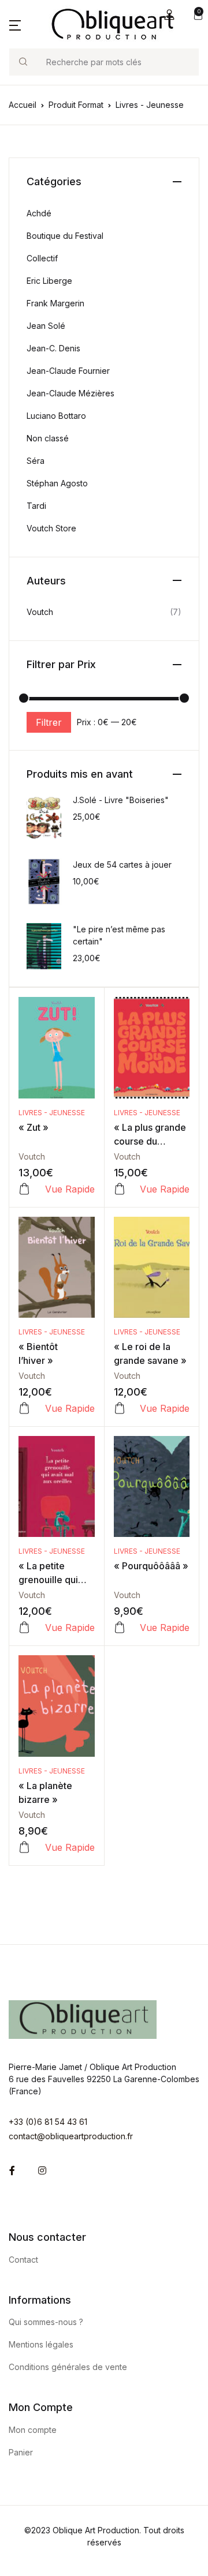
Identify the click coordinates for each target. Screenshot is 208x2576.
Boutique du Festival (65, 236)
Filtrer (49, 722)
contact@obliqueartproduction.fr (71, 2136)
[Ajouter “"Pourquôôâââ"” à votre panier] (120, 1628)
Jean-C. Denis (53, 348)
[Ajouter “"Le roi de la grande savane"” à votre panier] (120, 1408)
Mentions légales (41, 2344)
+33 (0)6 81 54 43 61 (48, 2122)
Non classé (48, 438)
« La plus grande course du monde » (150, 1141)
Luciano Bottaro (56, 416)
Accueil (23, 105)
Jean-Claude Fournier (68, 371)
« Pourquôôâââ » (151, 1566)
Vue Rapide (70, 1189)
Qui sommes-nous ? (46, 2322)
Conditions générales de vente (68, 2367)
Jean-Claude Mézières (70, 393)
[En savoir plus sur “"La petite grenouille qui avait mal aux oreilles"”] (24, 1628)
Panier (21, 2452)
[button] (169, 15)
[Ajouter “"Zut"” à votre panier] (24, 1189)
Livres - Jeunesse (52, 1113)
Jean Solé (46, 326)
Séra (36, 461)
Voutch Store (51, 528)
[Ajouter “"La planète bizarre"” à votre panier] (24, 1847)
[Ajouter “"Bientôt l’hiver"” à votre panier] (24, 1408)
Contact (23, 2260)
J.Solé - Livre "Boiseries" (121, 800)
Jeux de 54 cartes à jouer (122, 865)
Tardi (36, 506)
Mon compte (33, 2430)
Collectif (42, 258)
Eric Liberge (49, 281)
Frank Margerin (55, 303)
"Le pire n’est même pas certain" (119, 935)
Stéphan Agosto (57, 483)
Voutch (32, 1156)
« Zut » (34, 1127)
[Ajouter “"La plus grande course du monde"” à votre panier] (120, 1189)
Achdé (39, 213)
